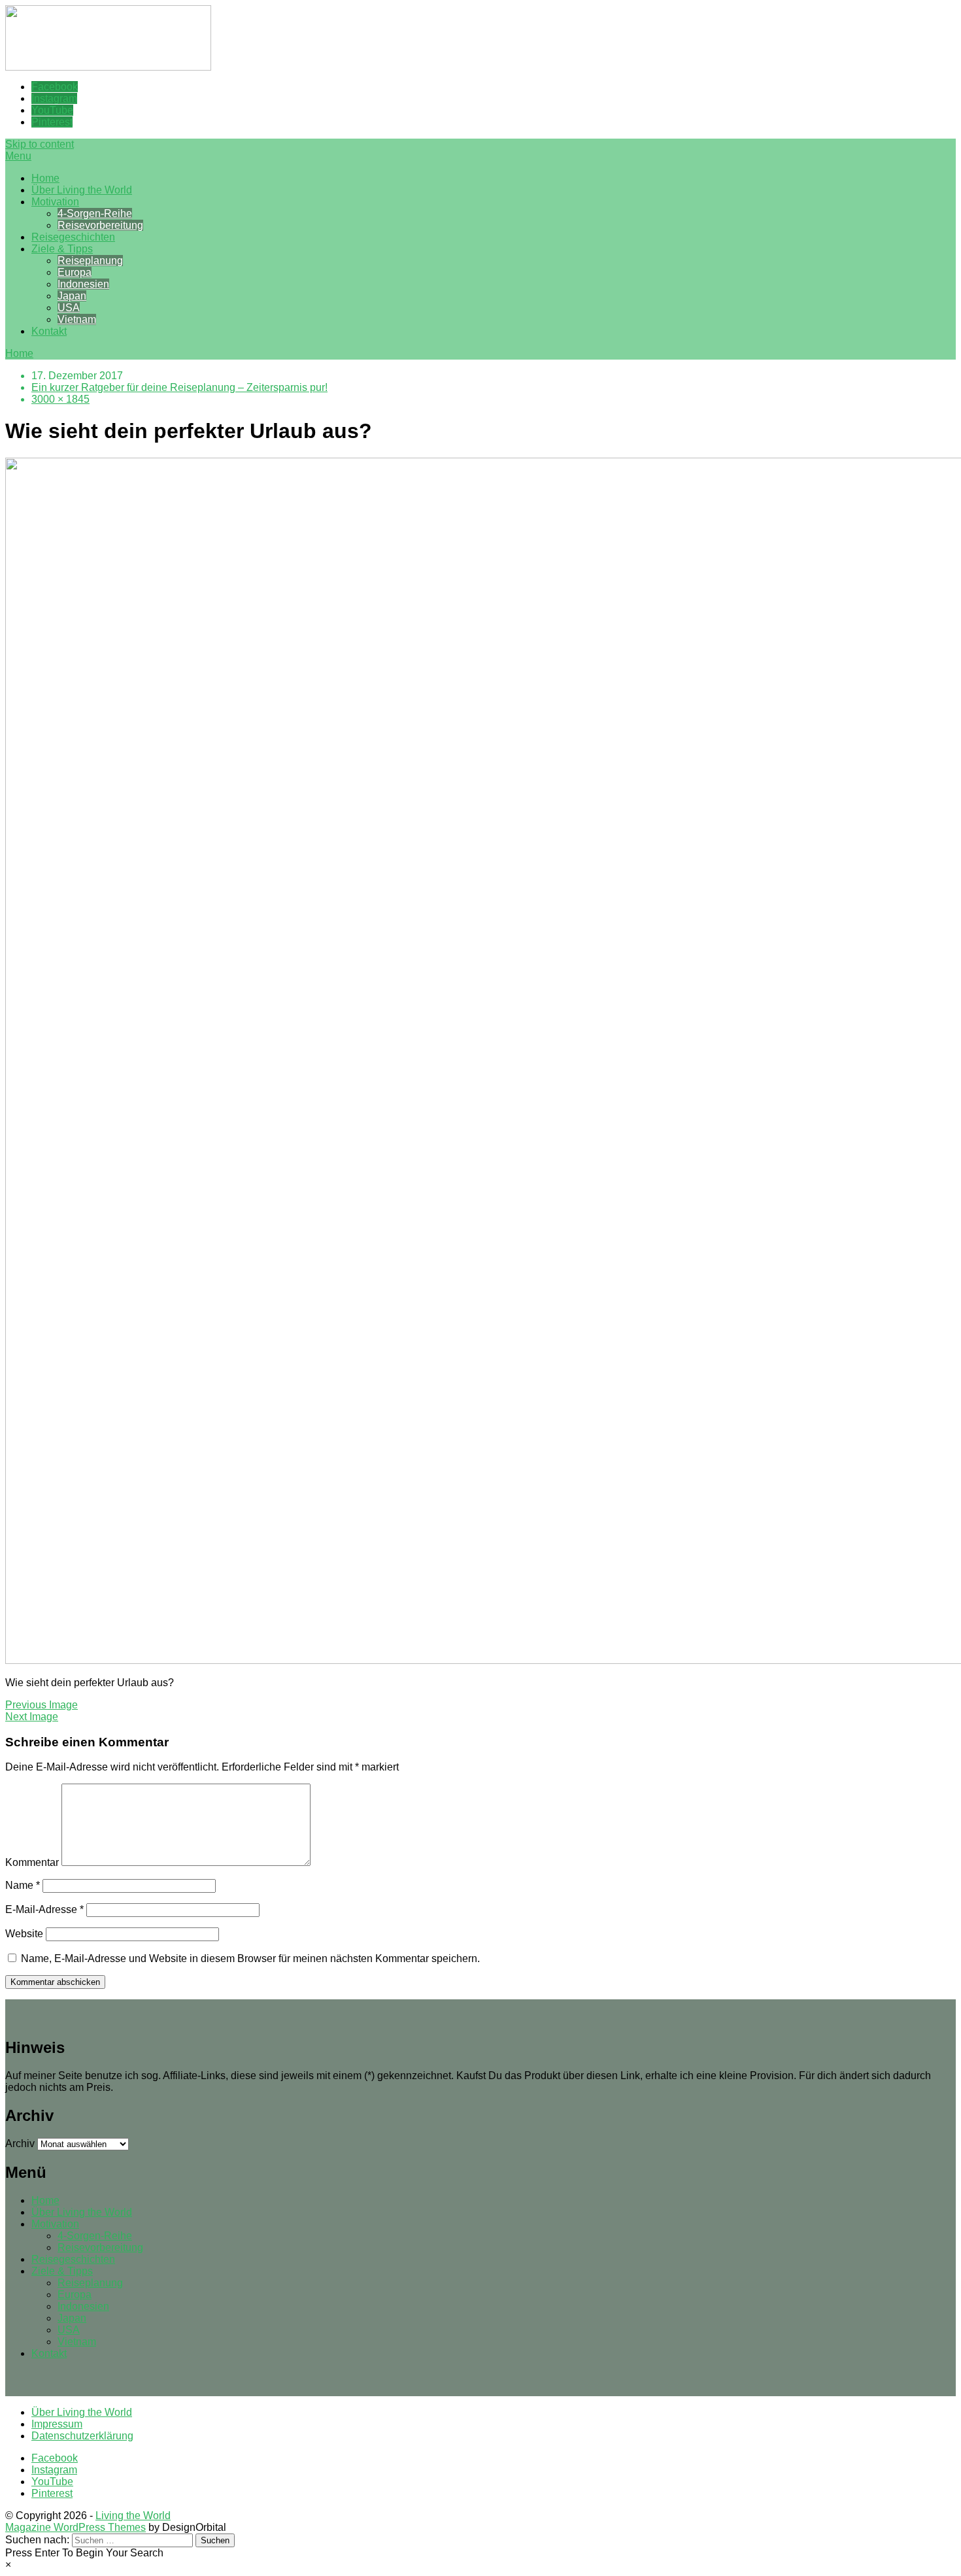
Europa (75, 272)
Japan (72, 296)
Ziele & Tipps (62, 249)
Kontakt (49, 331)
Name (23, 1885)
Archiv (20, 2144)
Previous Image (42, 1705)
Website (24, 1934)
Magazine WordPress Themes (76, 2527)
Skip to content (40, 144)
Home (45, 178)
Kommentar (32, 1862)
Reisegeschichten (73, 237)
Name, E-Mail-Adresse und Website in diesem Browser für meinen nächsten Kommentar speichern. (250, 1958)
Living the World (133, 2516)
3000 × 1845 (60, 399)
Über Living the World (82, 190)
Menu (18, 156)
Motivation (55, 202)
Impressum (57, 2424)
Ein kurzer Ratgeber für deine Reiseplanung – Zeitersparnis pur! (179, 387)
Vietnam (77, 319)
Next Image (32, 1717)
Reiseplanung (90, 261)
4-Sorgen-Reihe (95, 213)
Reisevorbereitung (100, 225)
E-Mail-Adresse (44, 1909)
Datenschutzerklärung (82, 2436)
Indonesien (83, 284)
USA (69, 308)
